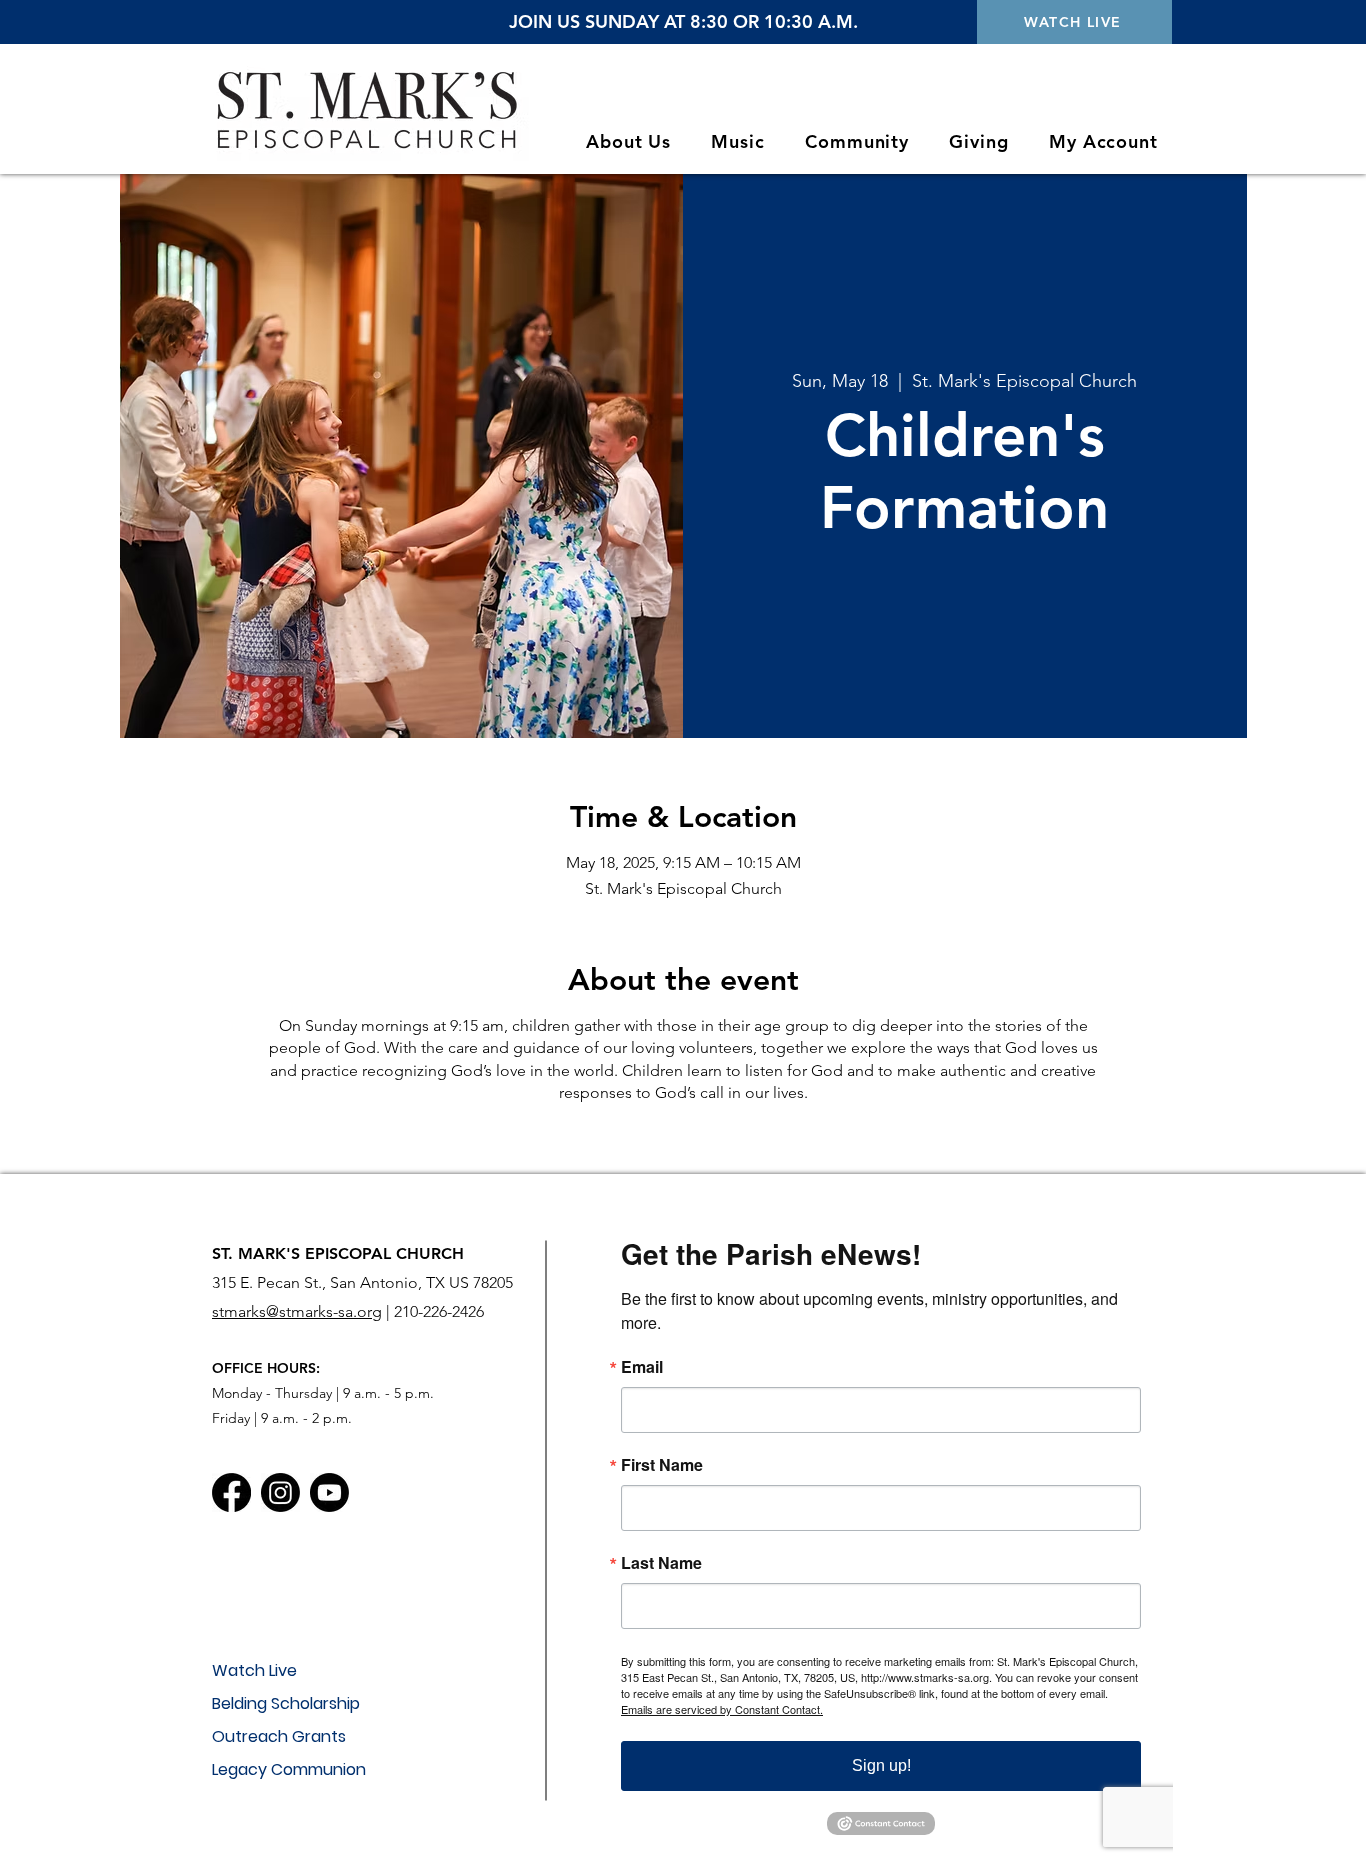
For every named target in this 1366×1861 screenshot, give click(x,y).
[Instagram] (280, 1492)
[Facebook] (231, 1492)
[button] (628, 141)
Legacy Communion (289, 1769)
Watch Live (254, 1670)
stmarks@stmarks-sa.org (297, 1311)
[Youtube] (329, 1492)
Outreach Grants (279, 1736)
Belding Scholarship (286, 1703)
